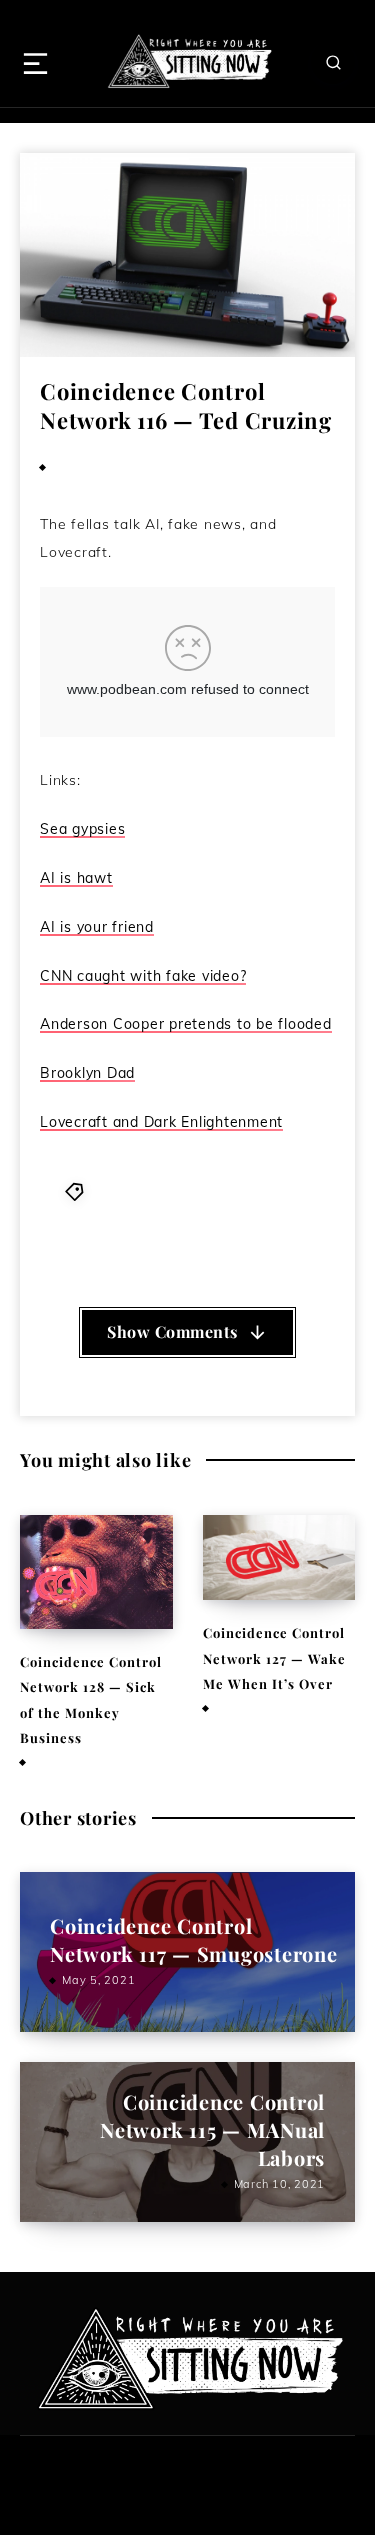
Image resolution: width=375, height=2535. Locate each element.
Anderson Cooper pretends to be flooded (186, 1024)
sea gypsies (222, 1237)
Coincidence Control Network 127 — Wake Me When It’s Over (274, 1658)
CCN (205, 1190)
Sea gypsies (82, 829)
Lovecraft (145, 1237)
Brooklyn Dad (87, 1073)
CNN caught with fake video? (143, 976)
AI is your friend (97, 927)
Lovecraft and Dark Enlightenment (161, 1122)
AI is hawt (76, 878)
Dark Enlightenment (245, 1213)
